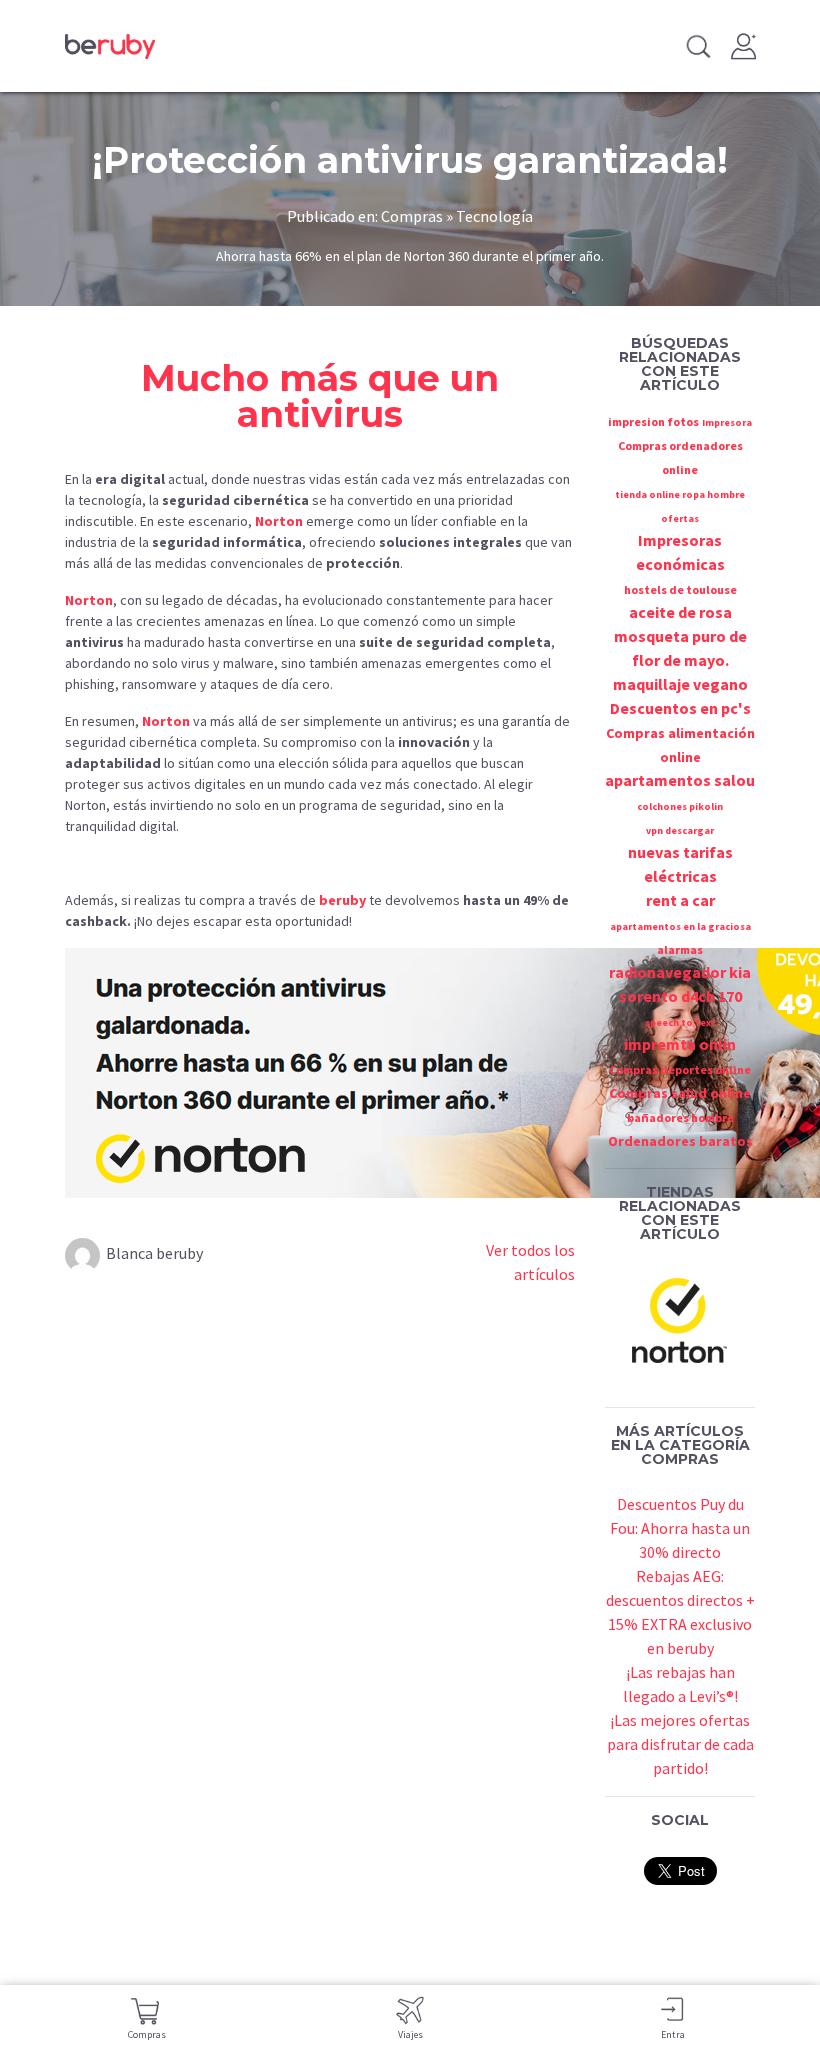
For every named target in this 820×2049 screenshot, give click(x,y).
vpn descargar (680, 830)
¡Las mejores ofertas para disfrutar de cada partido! (680, 1744)
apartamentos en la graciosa (680, 926)
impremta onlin (680, 1044)
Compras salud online (680, 1093)
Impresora (727, 422)
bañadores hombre (680, 1117)
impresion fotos (653, 421)
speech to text (680, 1022)
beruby (342, 900)
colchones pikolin (680, 806)
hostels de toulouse (680, 589)
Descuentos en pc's (680, 708)
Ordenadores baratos (680, 1141)
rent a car (680, 900)
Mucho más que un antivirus (320, 396)
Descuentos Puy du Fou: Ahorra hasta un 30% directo (680, 1528)
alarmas (680, 949)
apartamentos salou (680, 780)
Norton (279, 521)
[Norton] (680, 1318)
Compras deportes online (680, 1069)
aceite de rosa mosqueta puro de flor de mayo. (680, 636)
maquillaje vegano (680, 684)
